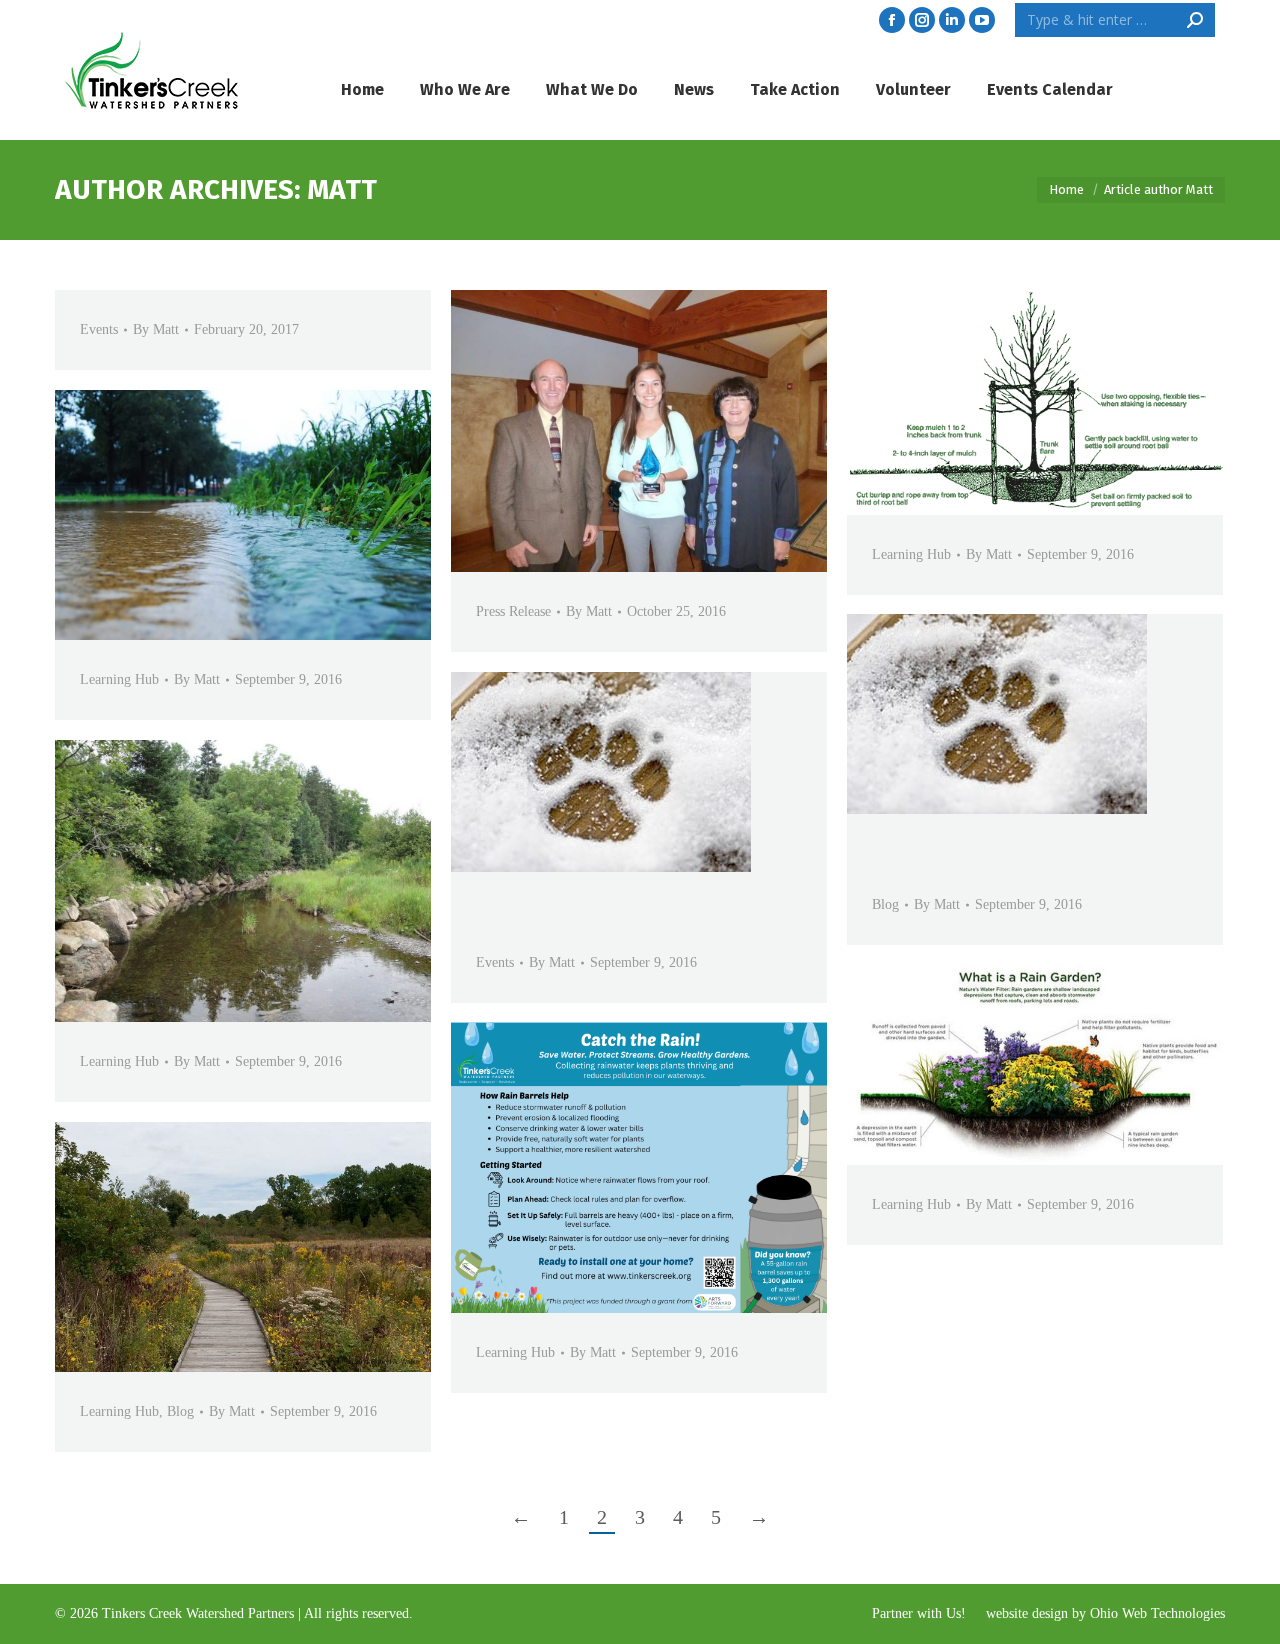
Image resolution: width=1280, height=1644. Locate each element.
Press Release (513, 611)
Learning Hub (911, 554)
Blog (885, 904)
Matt (342, 189)
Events (99, 329)
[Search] (1195, 20)
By (156, 329)
